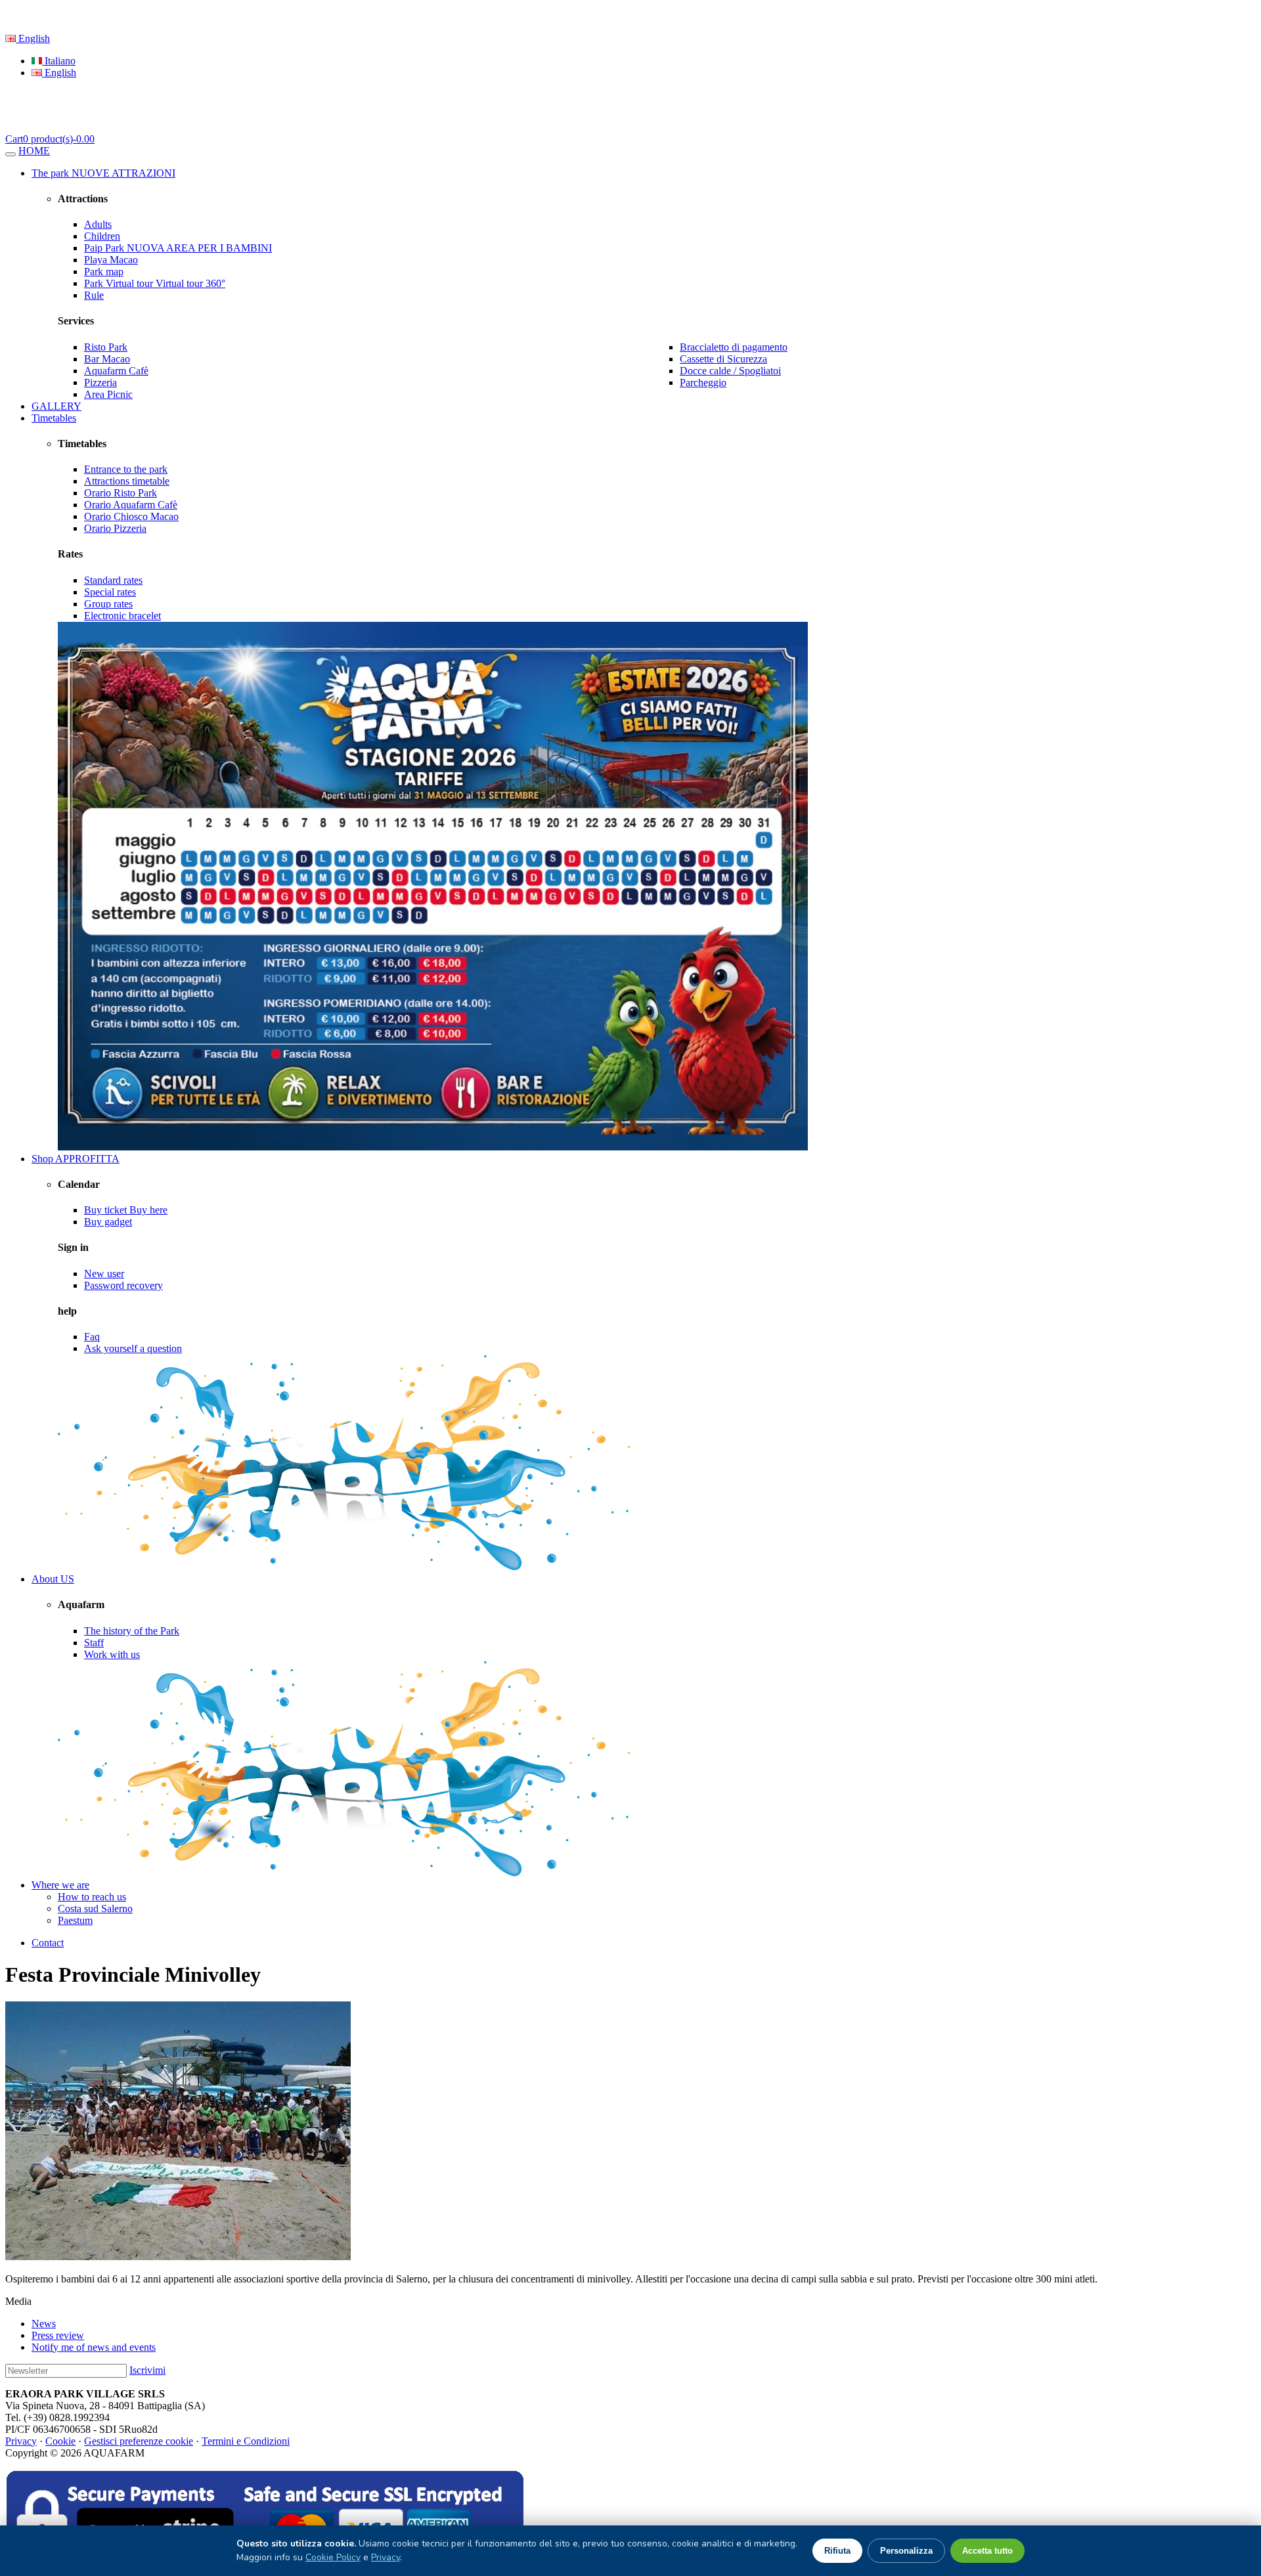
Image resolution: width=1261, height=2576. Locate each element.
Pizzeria (100, 382)
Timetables (54, 418)
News (44, 2324)
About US (53, 1579)
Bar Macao (107, 359)
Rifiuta (837, 2551)
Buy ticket (126, 1210)
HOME (34, 151)
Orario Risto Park (121, 493)
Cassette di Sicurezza (723, 359)
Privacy (21, 2441)
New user (104, 1274)
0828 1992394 (242, 16)
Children (102, 236)
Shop (76, 1159)
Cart (50, 139)
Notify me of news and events (94, 2347)
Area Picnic (108, 394)
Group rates (108, 604)
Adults (98, 224)
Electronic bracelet (122, 616)
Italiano (59, 61)
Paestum (75, 1920)
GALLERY (56, 406)
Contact (48, 1943)
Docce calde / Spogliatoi (730, 371)
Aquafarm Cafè (116, 371)
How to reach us (92, 1897)
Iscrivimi (147, 2370)
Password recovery (123, 1285)
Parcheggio (703, 382)
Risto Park (106, 347)
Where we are (60, 1885)
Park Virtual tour (155, 283)
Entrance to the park (126, 469)
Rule (94, 295)
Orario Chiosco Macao (131, 516)
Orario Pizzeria (115, 528)
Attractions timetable (127, 481)
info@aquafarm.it (320, 16)
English (33, 38)
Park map (104, 272)
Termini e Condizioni (246, 2441)
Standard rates (113, 580)
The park (103, 173)
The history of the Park (132, 1631)
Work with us (112, 1654)
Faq (92, 1337)
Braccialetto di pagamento (734, 347)
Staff (94, 1643)
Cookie (60, 2441)
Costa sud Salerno (95, 1909)
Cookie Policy (333, 2557)
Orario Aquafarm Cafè (131, 505)
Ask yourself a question (133, 1348)
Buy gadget (108, 1222)
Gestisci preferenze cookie (139, 2441)
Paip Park (178, 248)
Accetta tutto (987, 2551)
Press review (58, 2335)
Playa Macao (111, 260)
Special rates (110, 592)
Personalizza (906, 2551)
